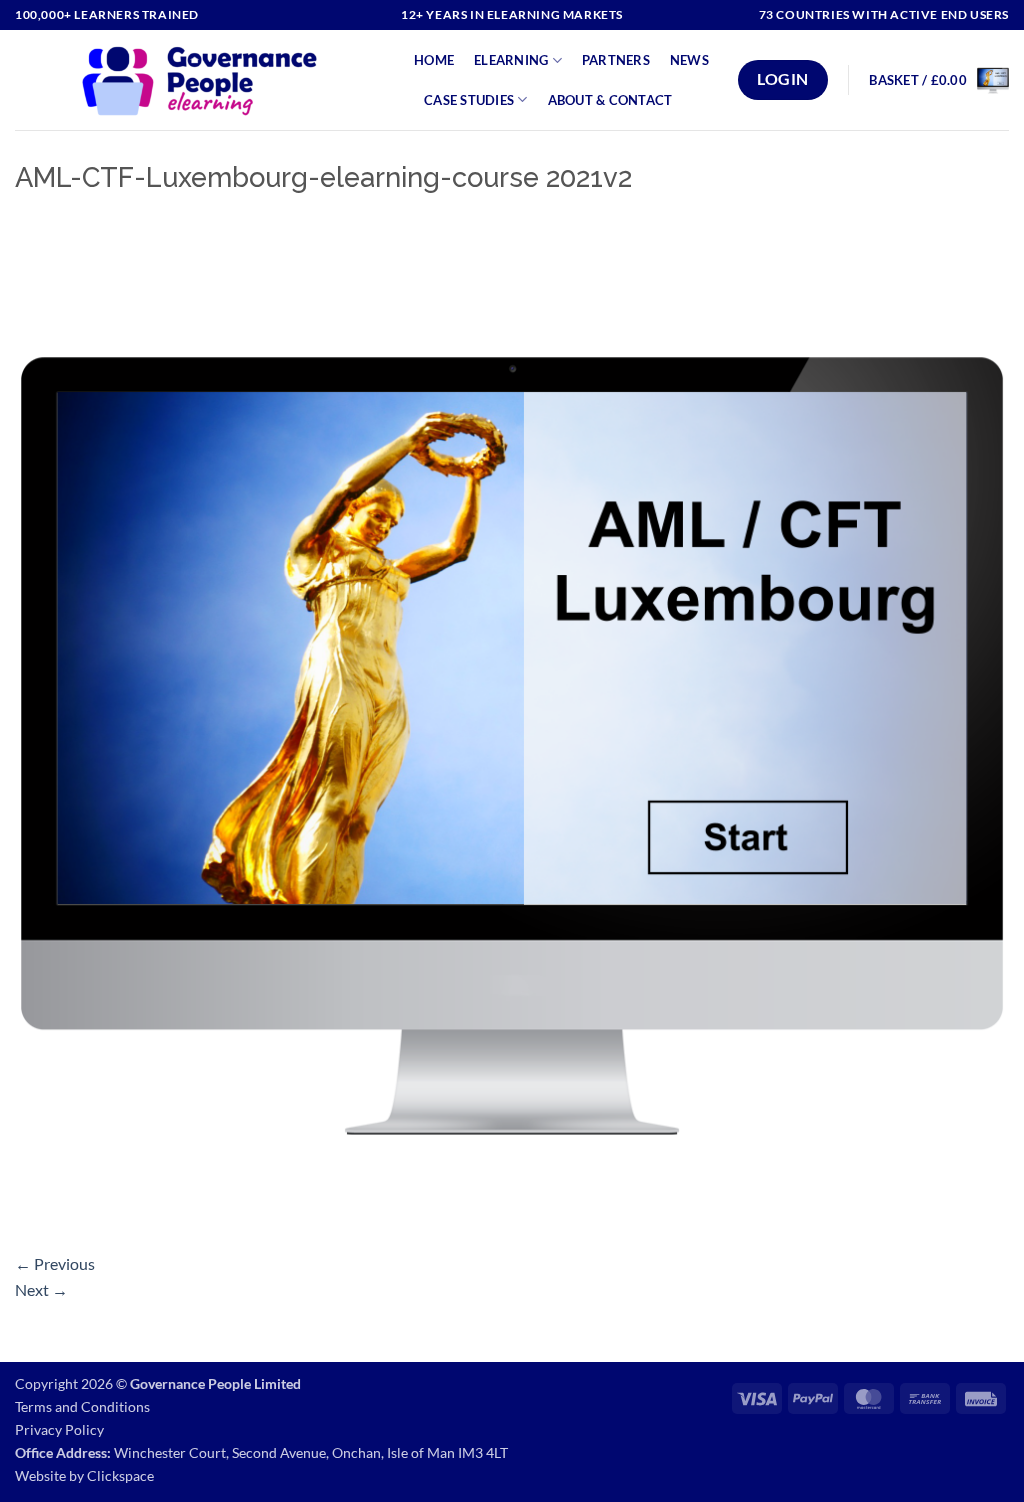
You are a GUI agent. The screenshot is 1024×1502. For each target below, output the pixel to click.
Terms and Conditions (82, 1406)
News (689, 60)
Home (434, 60)
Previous (55, 1263)
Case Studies (469, 100)
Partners (616, 60)
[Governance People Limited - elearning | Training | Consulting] (199, 80)
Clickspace (120, 1475)
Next (41, 1289)
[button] (939, 80)
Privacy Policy (59, 1429)
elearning (511, 60)
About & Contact (610, 100)
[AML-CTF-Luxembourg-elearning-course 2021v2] (512, 727)
